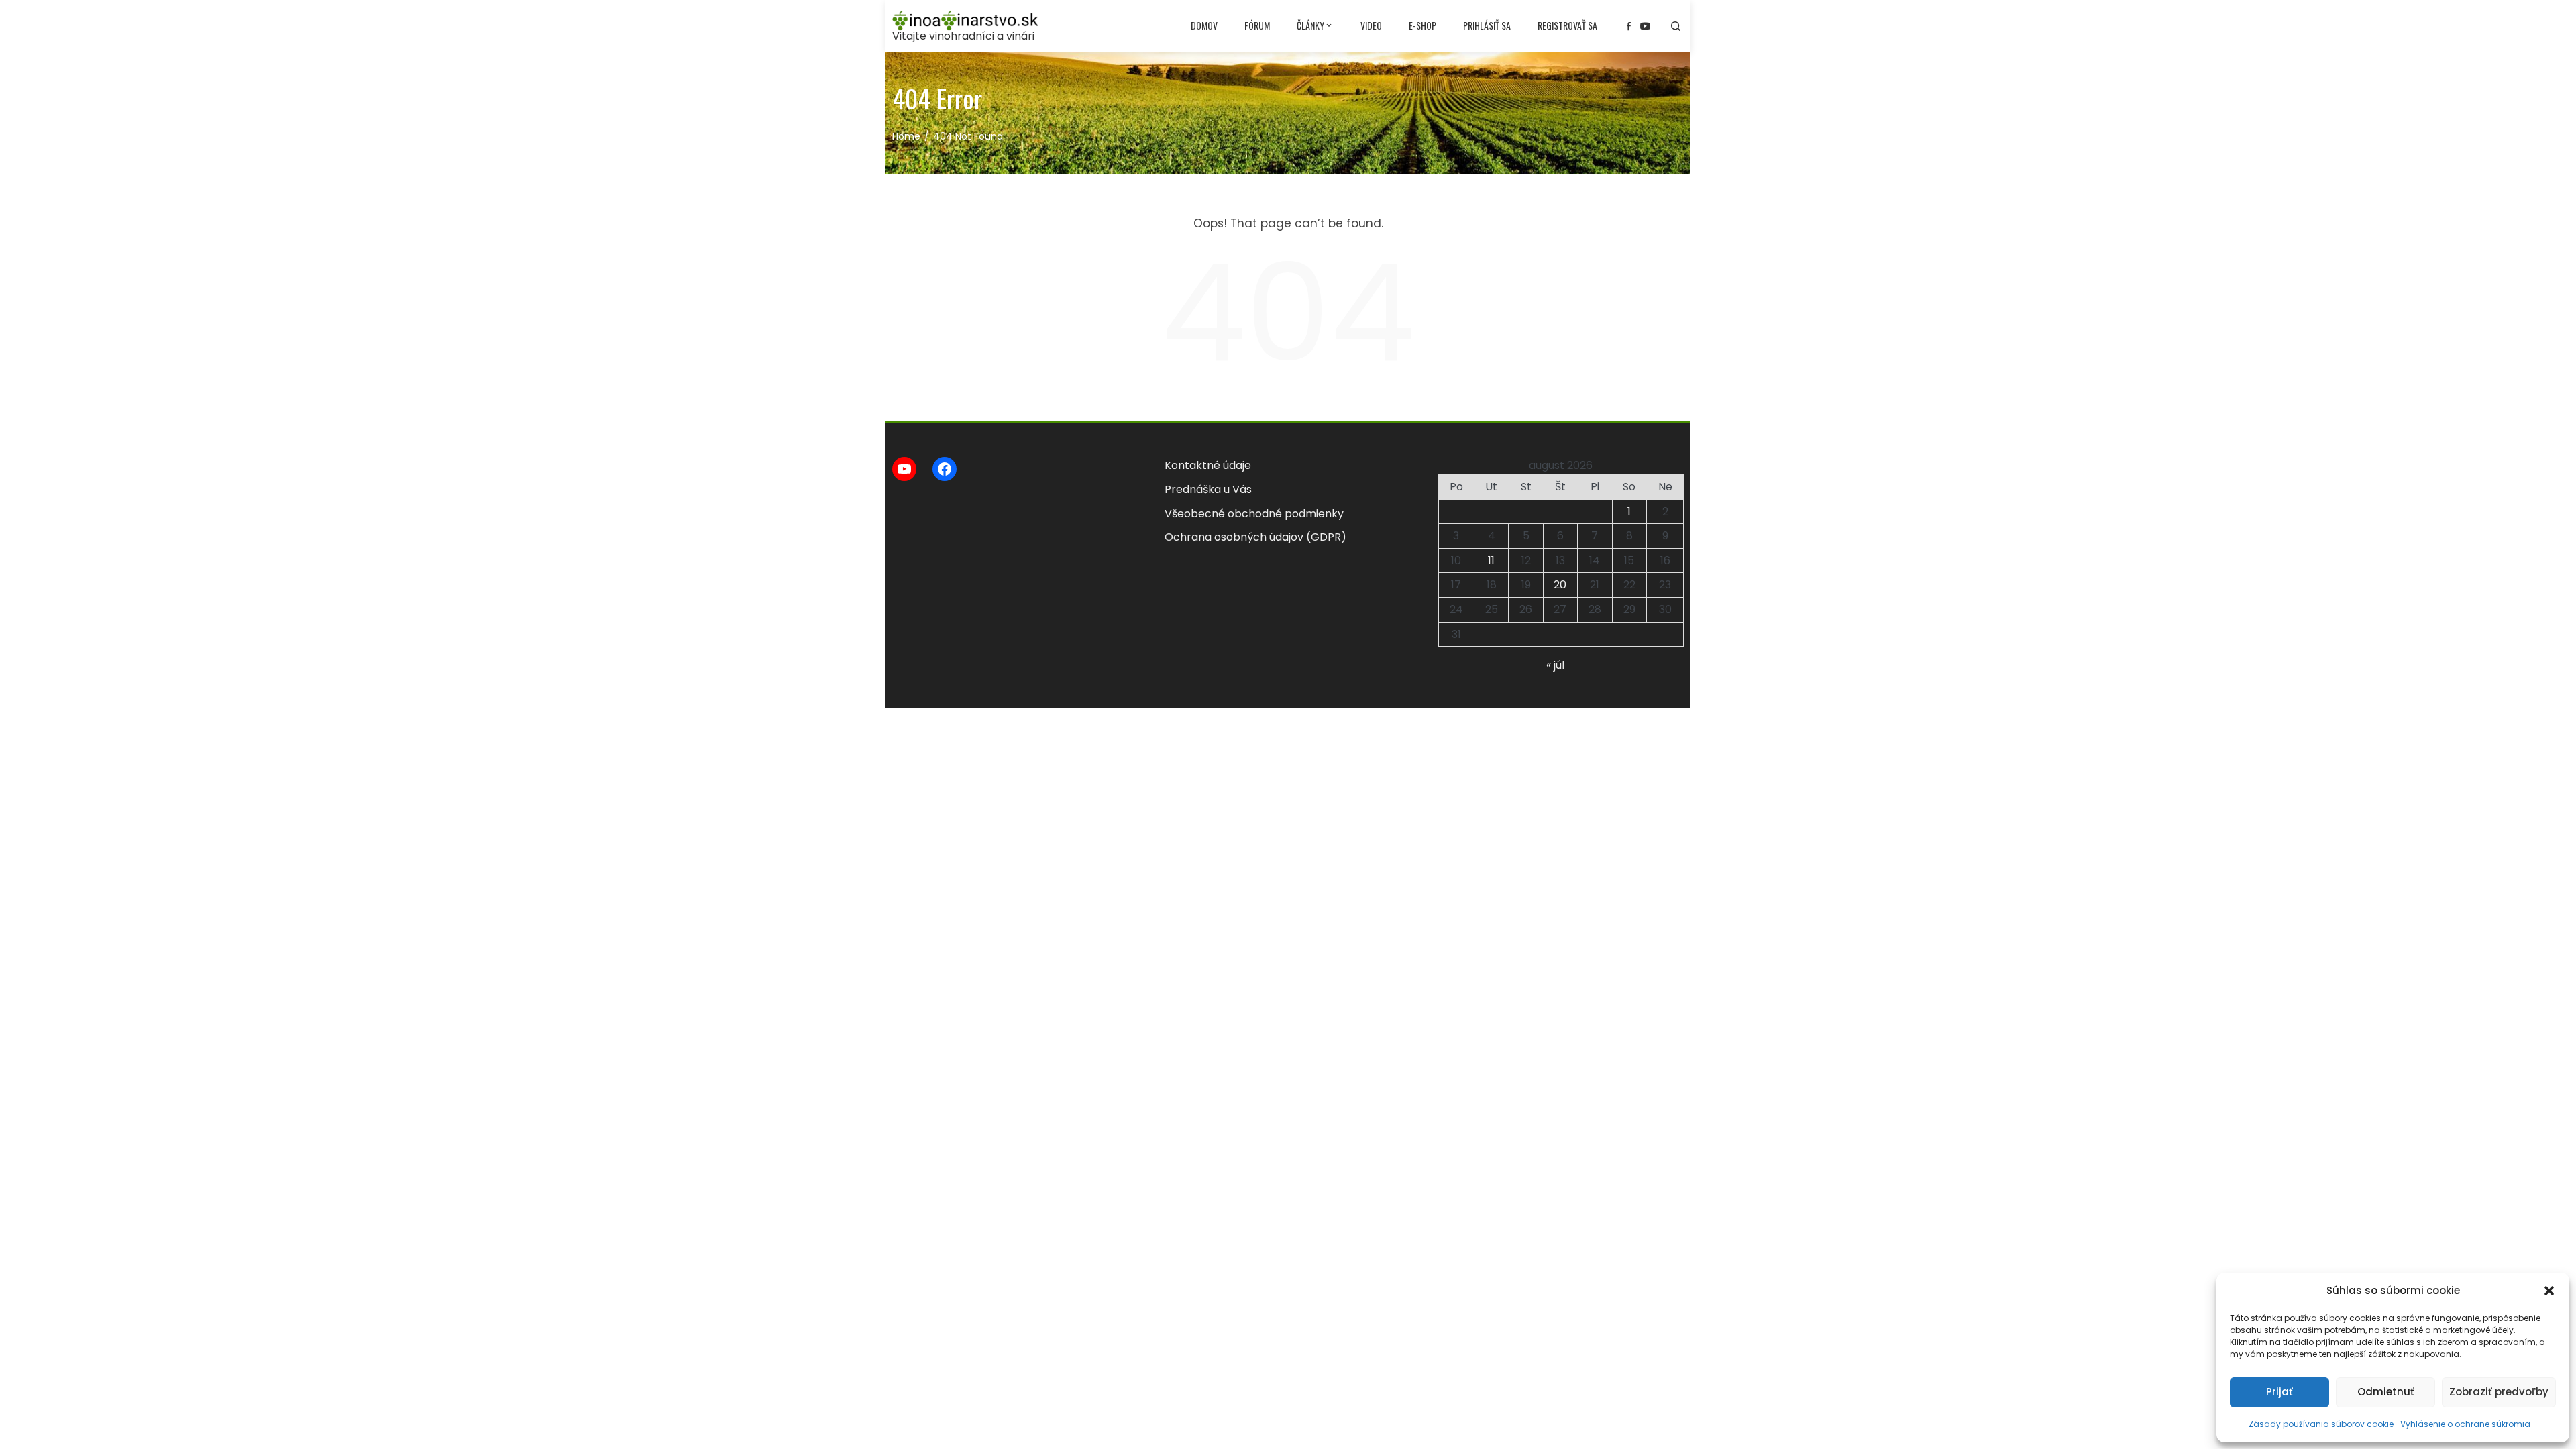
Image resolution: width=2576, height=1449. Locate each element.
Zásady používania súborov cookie (2321, 1424)
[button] (2549, 1291)
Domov (1204, 25)
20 (1560, 585)
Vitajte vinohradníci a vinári (963, 36)
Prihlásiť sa (1487, 25)
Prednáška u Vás (1208, 489)
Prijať (2279, 1392)
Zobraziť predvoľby (2499, 1392)
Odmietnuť (2386, 1392)
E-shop (1423, 25)
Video (1371, 25)
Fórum (1257, 25)
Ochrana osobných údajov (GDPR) (1255, 537)
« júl (1555, 665)
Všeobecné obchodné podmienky (1254, 514)
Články (1310, 25)
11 (1491, 560)
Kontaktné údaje (1208, 465)
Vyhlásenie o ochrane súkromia (2465, 1424)
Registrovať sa (1567, 25)
